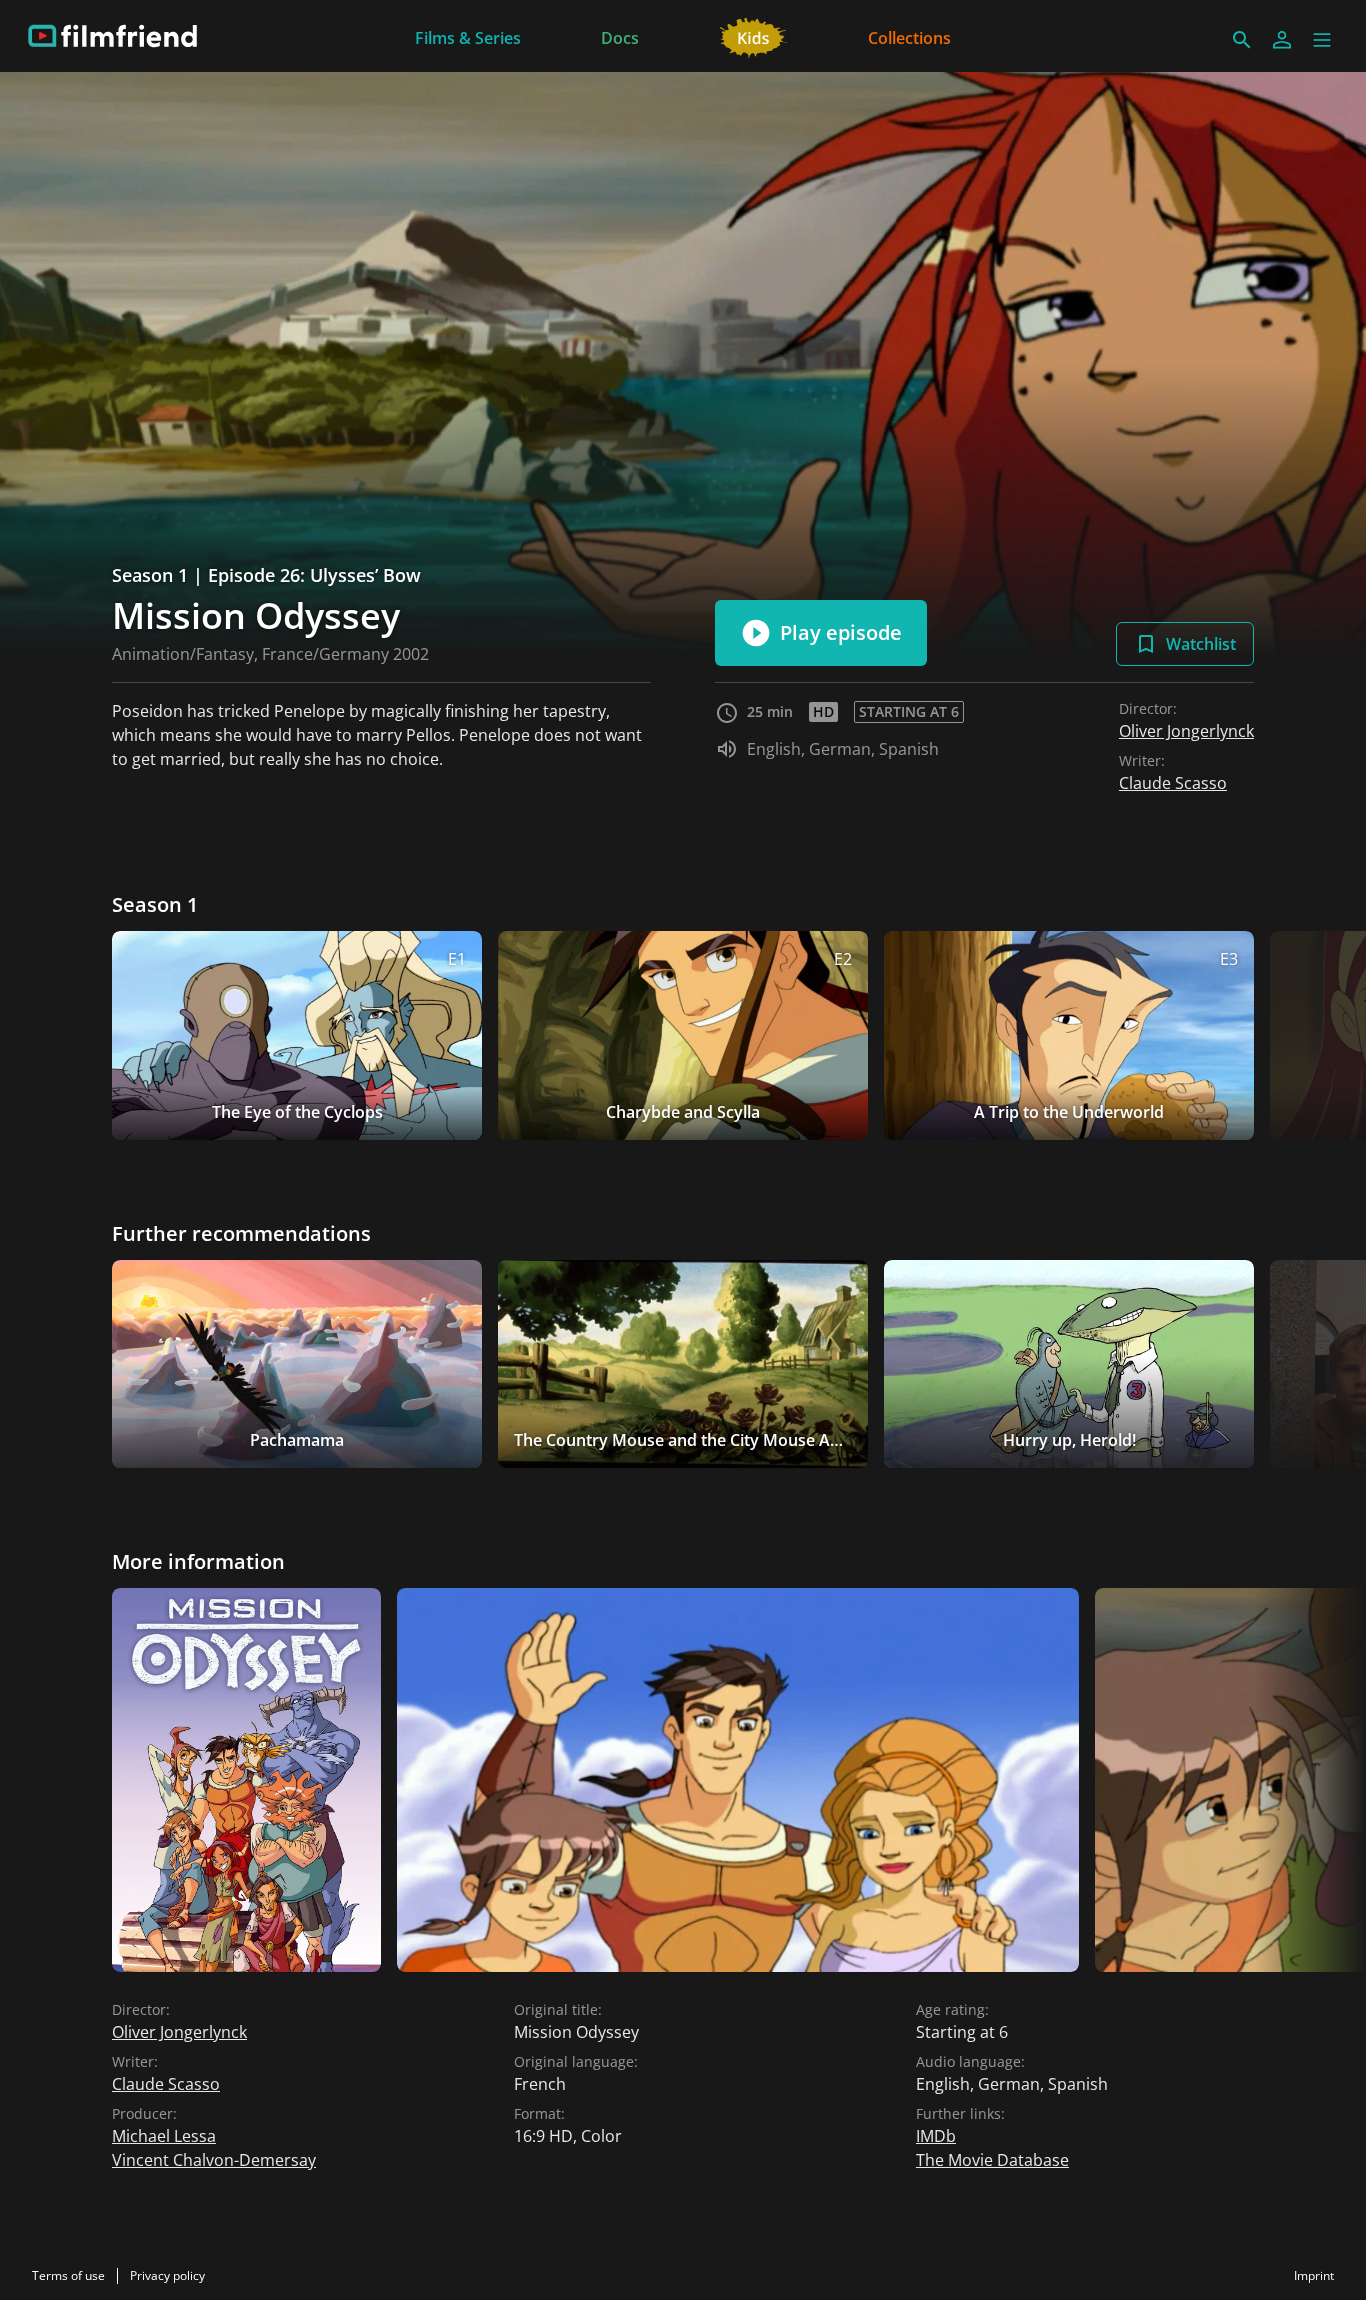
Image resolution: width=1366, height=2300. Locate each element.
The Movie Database (992, 2160)
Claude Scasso (1173, 783)
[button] (1322, 40)
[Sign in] (1282, 40)
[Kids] (753, 36)
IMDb (936, 2136)
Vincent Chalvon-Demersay (214, 2160)
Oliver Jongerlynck (1186, 731)
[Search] (1242, 40)
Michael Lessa (164, 2136)
